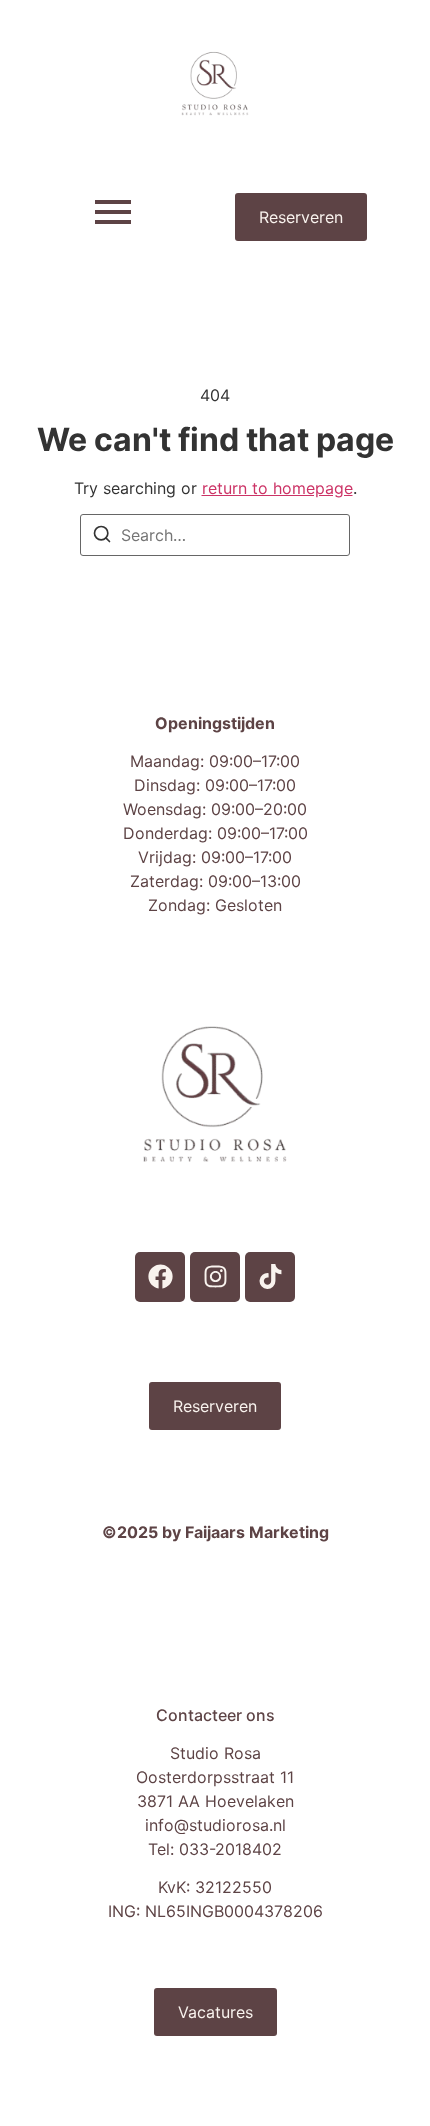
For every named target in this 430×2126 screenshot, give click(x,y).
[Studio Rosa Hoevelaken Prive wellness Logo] (215, 83)
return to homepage (277, 488)
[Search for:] (215, 535)
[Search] (102, 537)
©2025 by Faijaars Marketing (215, 1532)
